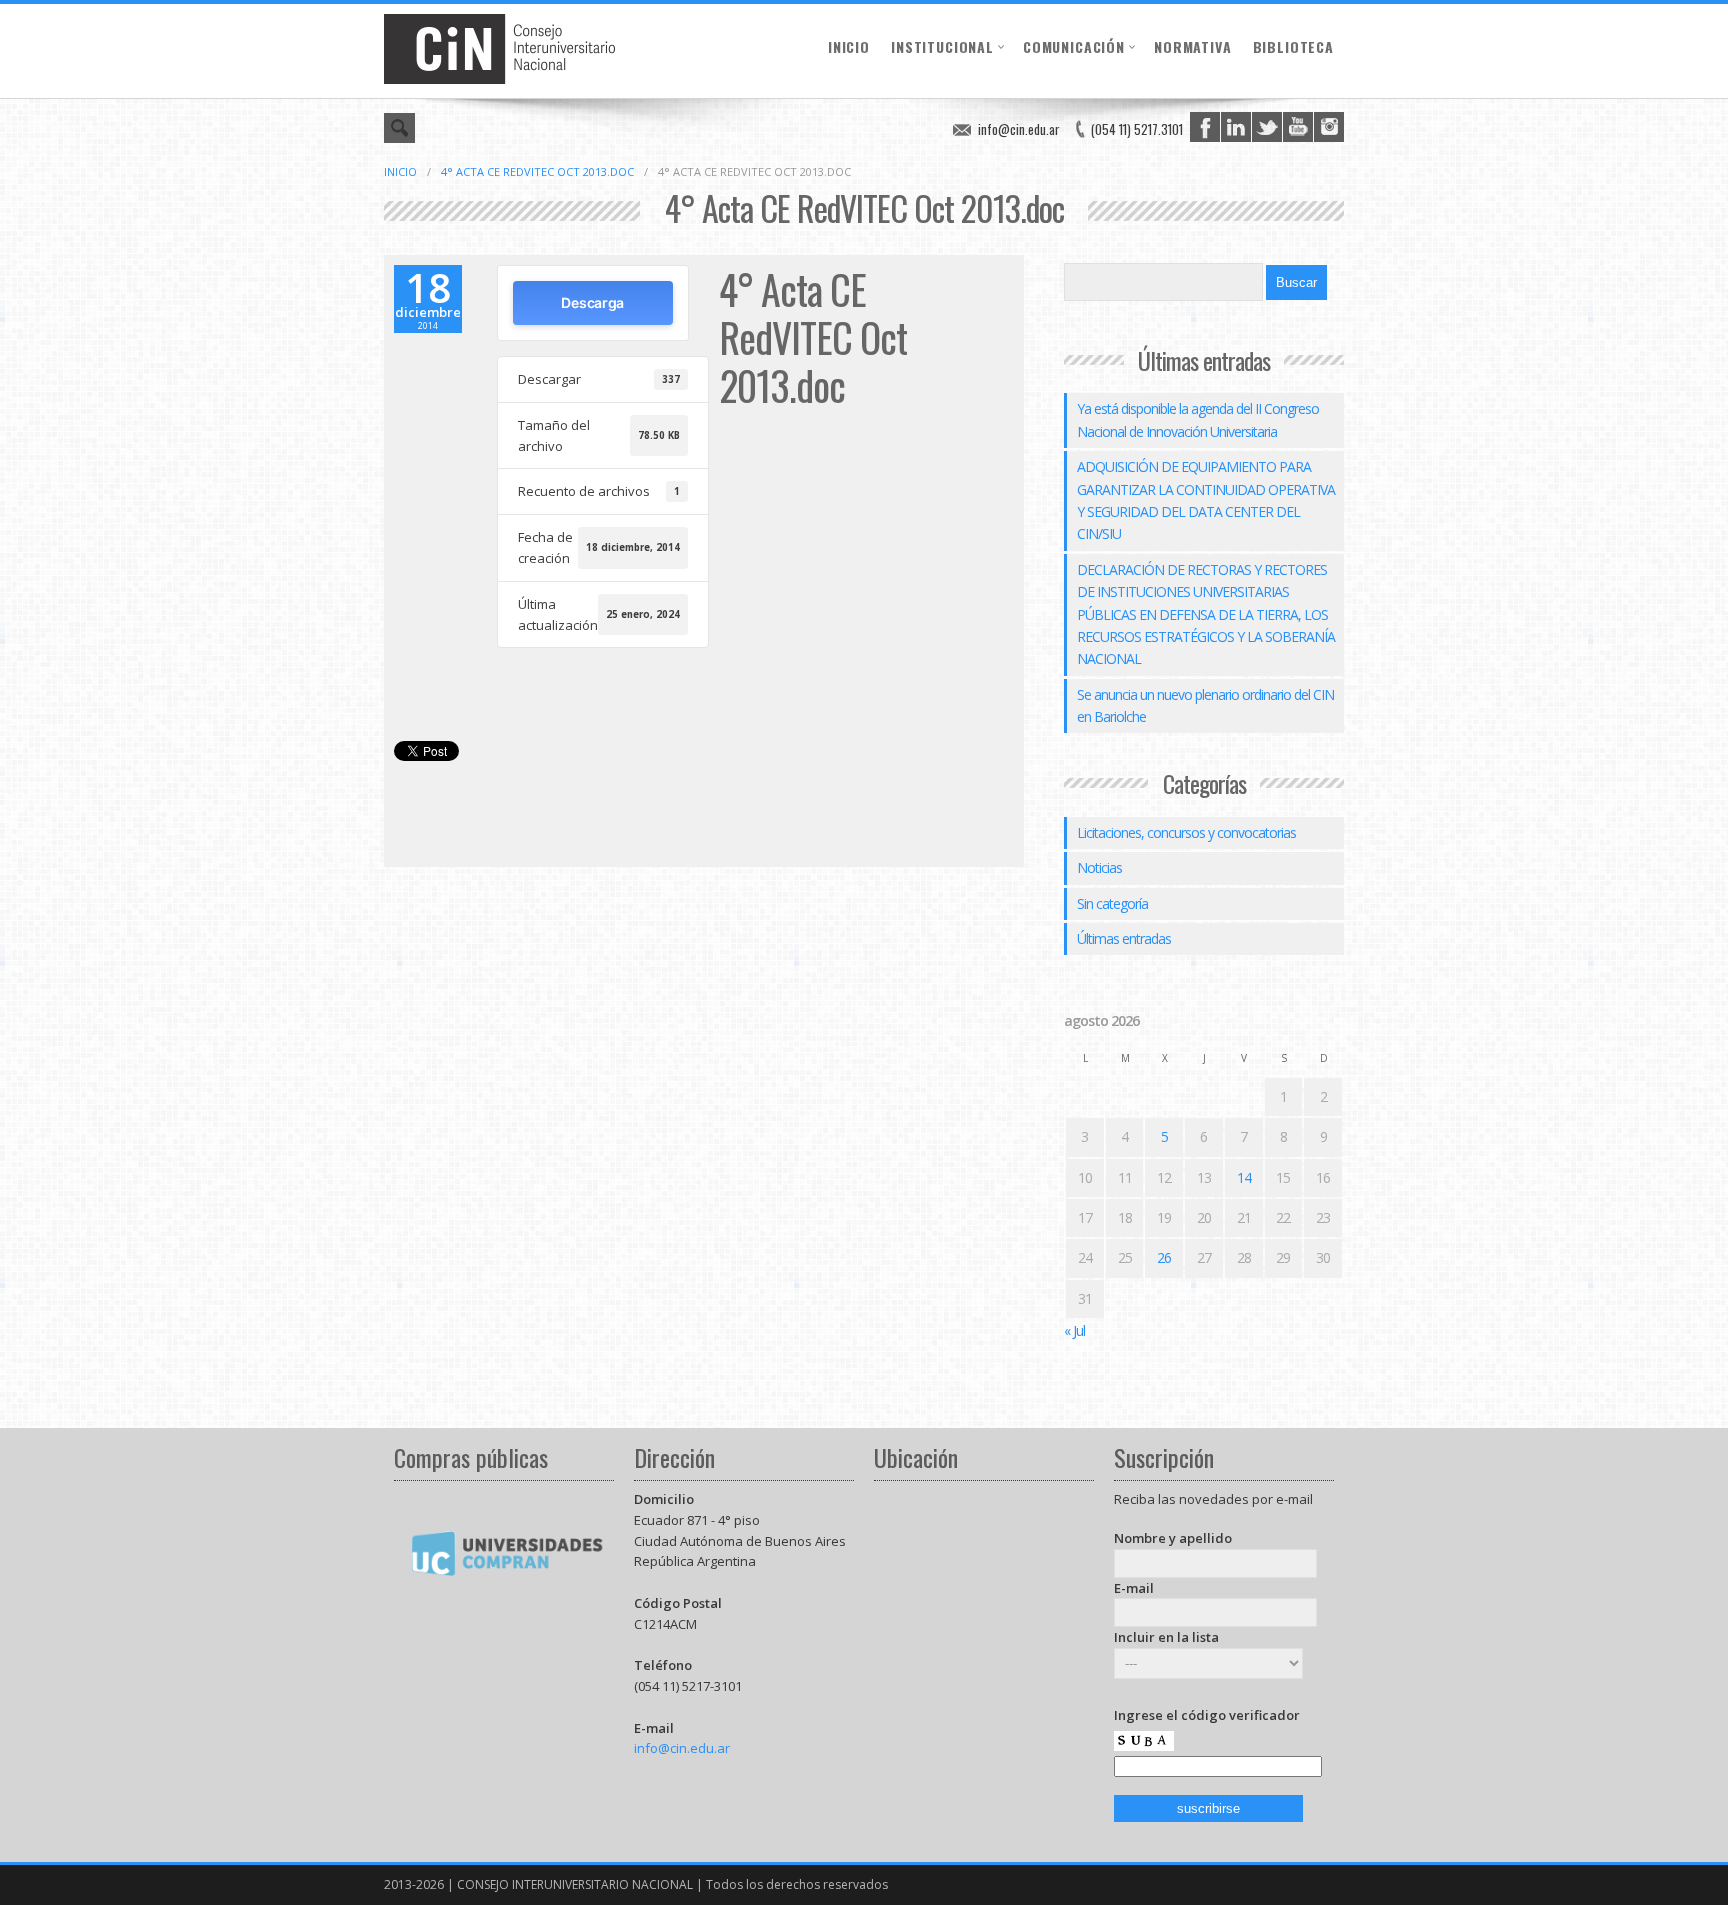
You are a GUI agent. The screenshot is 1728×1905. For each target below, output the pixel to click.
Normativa (1193, 46)
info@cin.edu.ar (1019, 129)
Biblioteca (1293, 46)
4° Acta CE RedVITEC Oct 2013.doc (537, 171)
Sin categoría (1112, 903)
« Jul (1074, 1330)
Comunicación (1074, 46)
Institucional (942, 46)
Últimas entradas (1124, 938)
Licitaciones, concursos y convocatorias (1186, 832)
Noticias (1099, 867)
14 (1244, 1177)
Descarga (592, 302)
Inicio (849, 46)
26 (1164, 1257)
